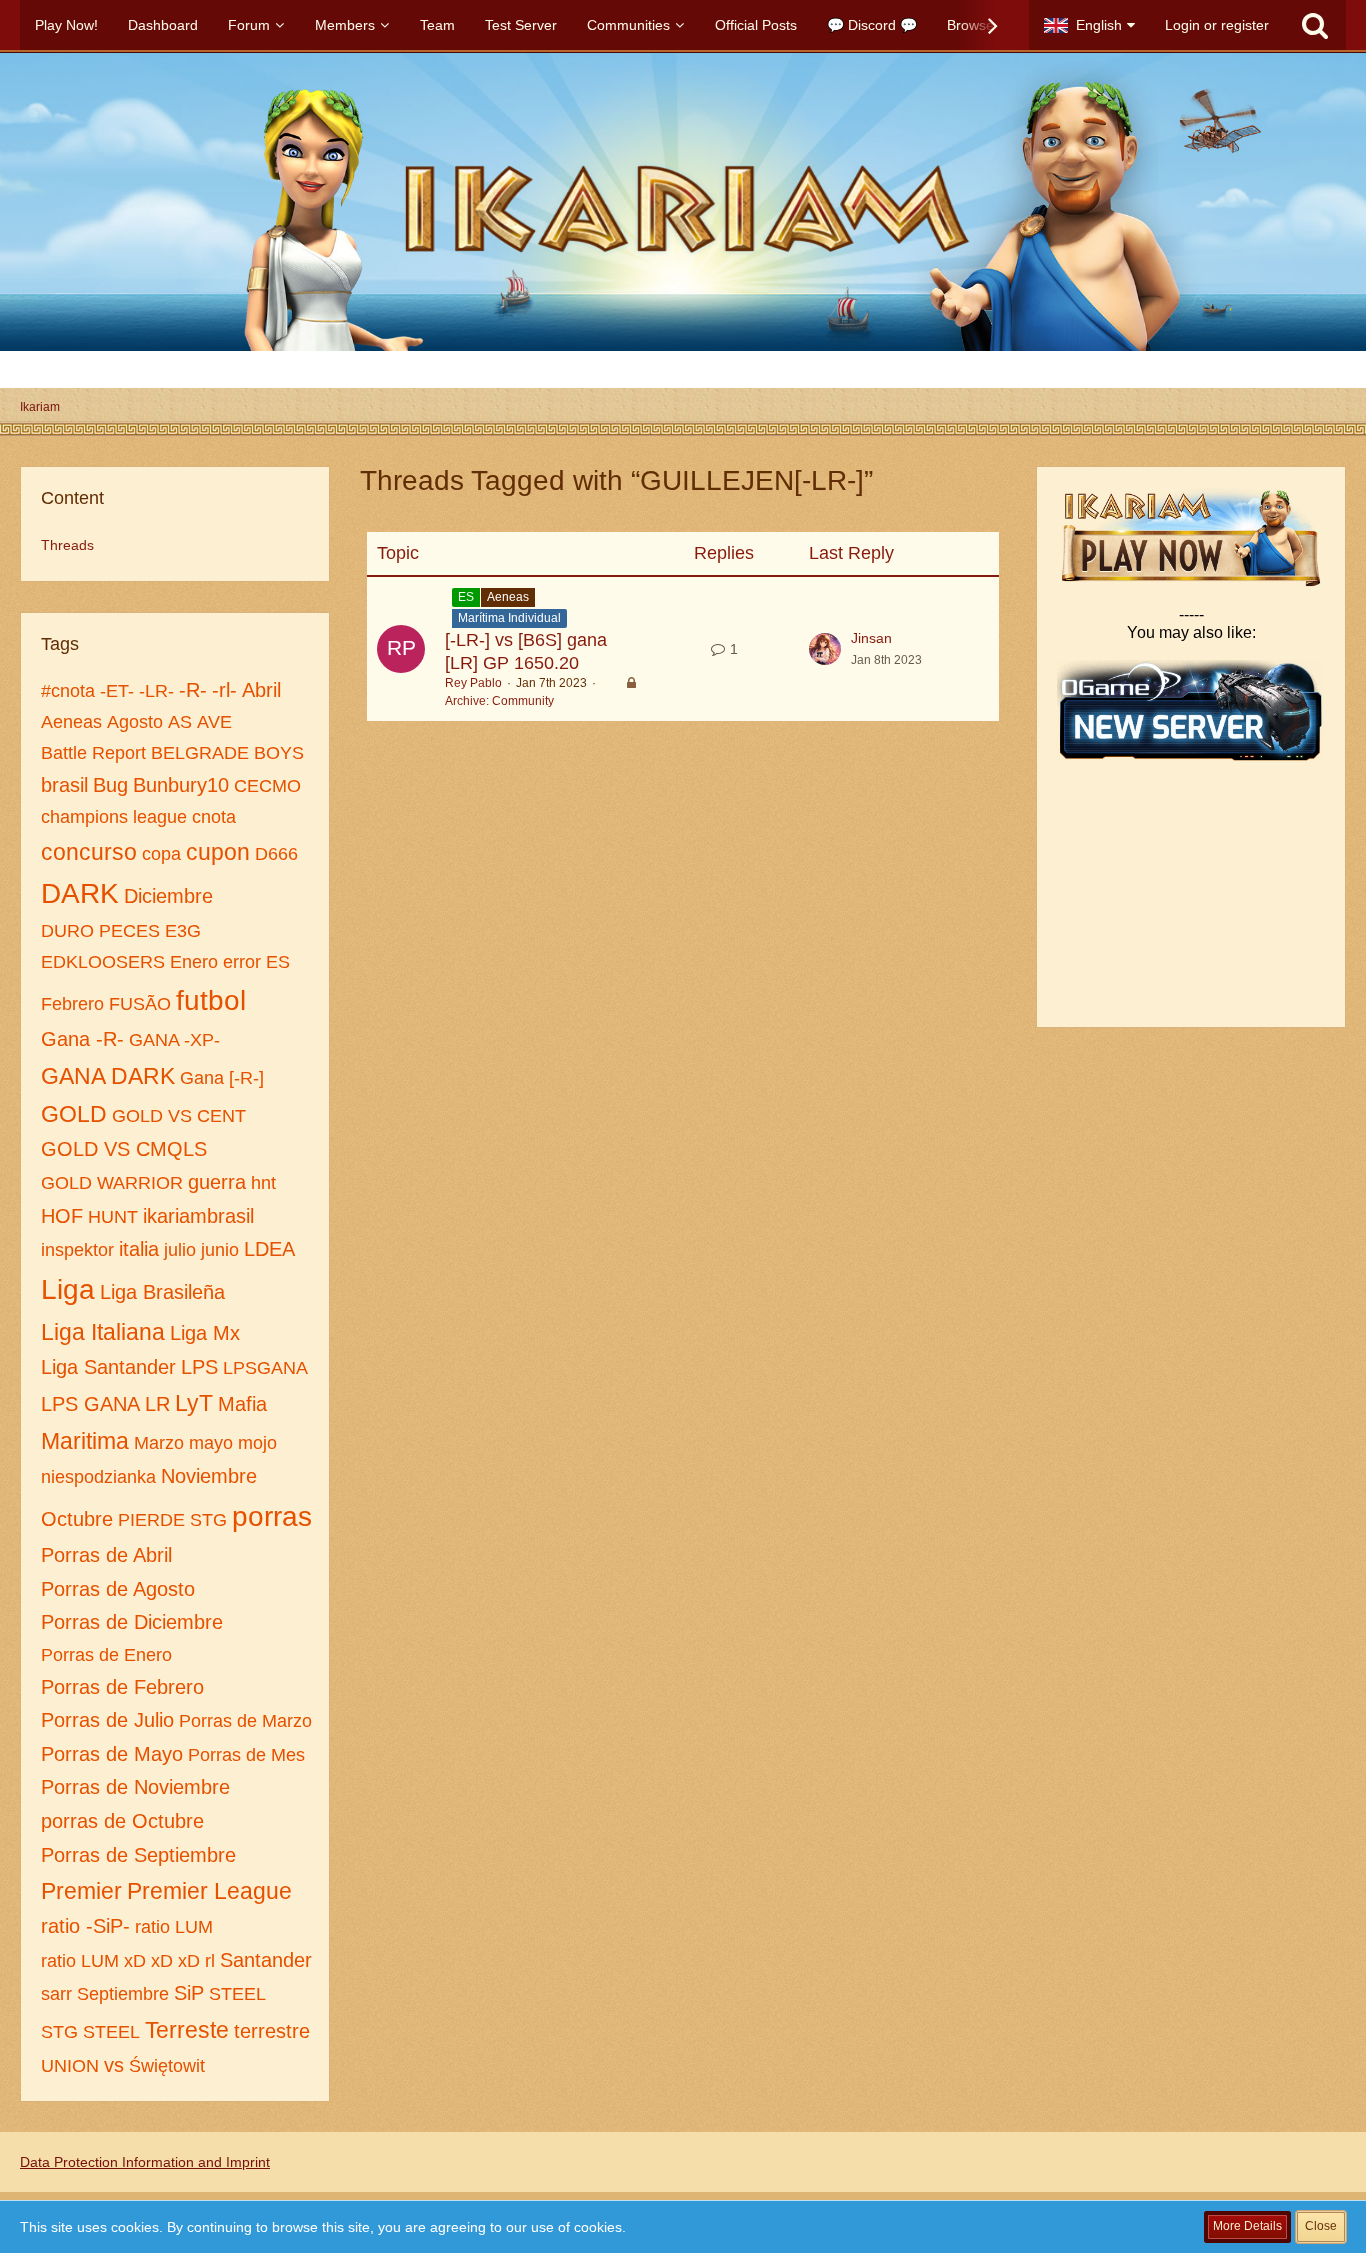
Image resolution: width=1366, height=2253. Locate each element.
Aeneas (71, 722)
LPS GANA (90, 1404)
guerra (217, 1182)
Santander (266, 1960)
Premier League (209, 1891)
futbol (211, 1000)
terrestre (272, 2031)
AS (180, 722)
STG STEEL (90, 2032)
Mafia (242, 1404)
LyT (194, 1403)
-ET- (117, 691)
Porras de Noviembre (135, 1787)
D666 (276, 854)
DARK (80, 893)
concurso (89, 852)
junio (220, 1250)
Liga (68, 1289)
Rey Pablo (473, 683)
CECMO (267, 786)
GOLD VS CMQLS (124, 1149)
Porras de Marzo (245, 1721)
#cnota (68, 691)
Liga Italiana (103, 1332)
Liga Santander (108, 1367)
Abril (261, 690)
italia (139, 1249)
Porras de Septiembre (138, 1855)
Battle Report (93, 753)
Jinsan (871, 638)
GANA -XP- (174, 1040)
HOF (62, 1216)
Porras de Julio (107, 1720)
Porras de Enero (106, 1655)
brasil (64, 785)
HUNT (113, 1217)
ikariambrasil (198, 1216)
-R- (193, 690)
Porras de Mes (246, 1755)
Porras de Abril (106, 1555)
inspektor (77, 1250)
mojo (257, 1443)
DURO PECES (100, 931)
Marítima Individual (509, 618)
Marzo (159, 1443)
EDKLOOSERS (103, 962)
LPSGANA (265, 1368)
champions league (114, 817)
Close (1321, 2226)
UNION (70, 2066)
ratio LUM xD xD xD (120, 1961)
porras (272, 1516)
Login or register (1217, 25)
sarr (56, 1994)
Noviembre (209, 1476)
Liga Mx (205, 1333)
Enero (194, 962)
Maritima (85, 1441)
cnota (214, 817)
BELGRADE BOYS (227, 753)
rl (210, 1961)
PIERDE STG (172, 1520)
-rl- (224, 690)
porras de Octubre (122, 1821)
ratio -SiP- (85, 1926)
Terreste (187, 2030)
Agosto (135, 722)
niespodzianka (98, 1477)
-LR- (156, 691)
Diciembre (168, 896)
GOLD (74, 1114)
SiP (189, 1993)
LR (157, 1404)
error (242, 962)
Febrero (72, 1004)
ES (278, 962)
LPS (199, 1367)
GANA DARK (108, 1076)
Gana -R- (82, 1039)
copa (161, 854)
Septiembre (123, 1994)
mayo (211, 1443)
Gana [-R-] (222, 1078)
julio (180, 1250)
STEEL (237, 1994)
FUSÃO (140, 1004)
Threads (67, 545)
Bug (110, 785)
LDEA (269, 1249)
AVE (214, 722)
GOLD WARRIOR (112, 1183)
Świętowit (167, 2066)
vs (114, 2065)
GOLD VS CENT (179, 1116)
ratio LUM (174, 1927)
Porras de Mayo (112, 1754)
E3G (183, 931)
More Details (1247, 2226)
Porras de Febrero (122, 1687)
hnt (263, 1183)
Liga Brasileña (162, 1292)
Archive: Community (499, 701)
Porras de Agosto (118, 1589)
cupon (218, 852)
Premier (81, 1891)
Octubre (77, 1519)
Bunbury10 (181, 785)
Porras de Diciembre (132, 1622)
